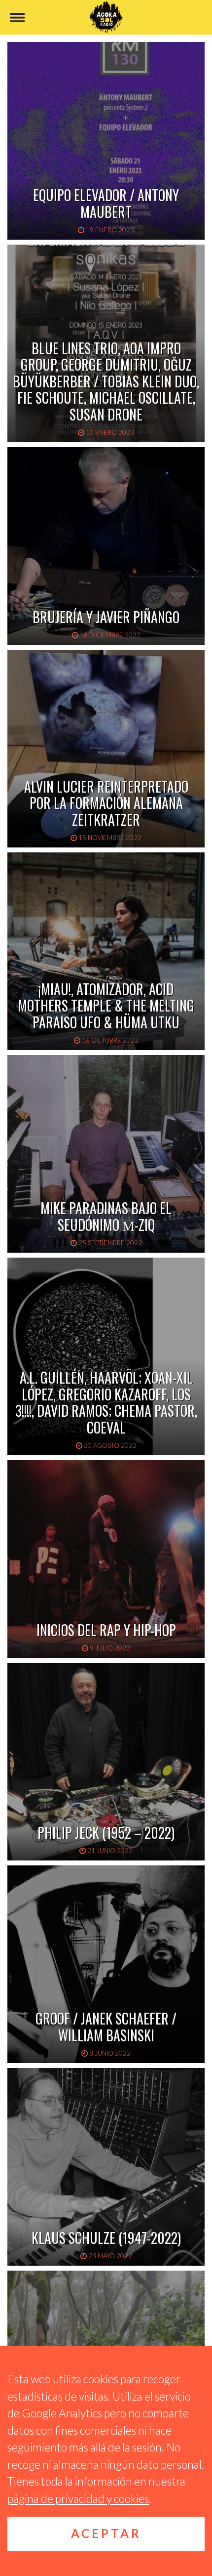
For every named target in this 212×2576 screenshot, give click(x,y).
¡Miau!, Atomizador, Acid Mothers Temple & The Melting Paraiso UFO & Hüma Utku (106, 1006)
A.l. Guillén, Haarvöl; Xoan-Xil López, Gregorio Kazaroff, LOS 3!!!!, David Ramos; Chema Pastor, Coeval (106, 1402)
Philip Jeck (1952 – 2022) (106, 1833)
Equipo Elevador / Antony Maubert (106, 203)
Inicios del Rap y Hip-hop (106, 1630)
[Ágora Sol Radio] (106, 17)
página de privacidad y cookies (78, 2498)
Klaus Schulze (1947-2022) (106, 2238)
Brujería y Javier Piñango (106, 617)
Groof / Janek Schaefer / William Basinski (106, 2027)
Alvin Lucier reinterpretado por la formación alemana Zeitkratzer (106, 803)
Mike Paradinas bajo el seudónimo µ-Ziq (106, 1216)
